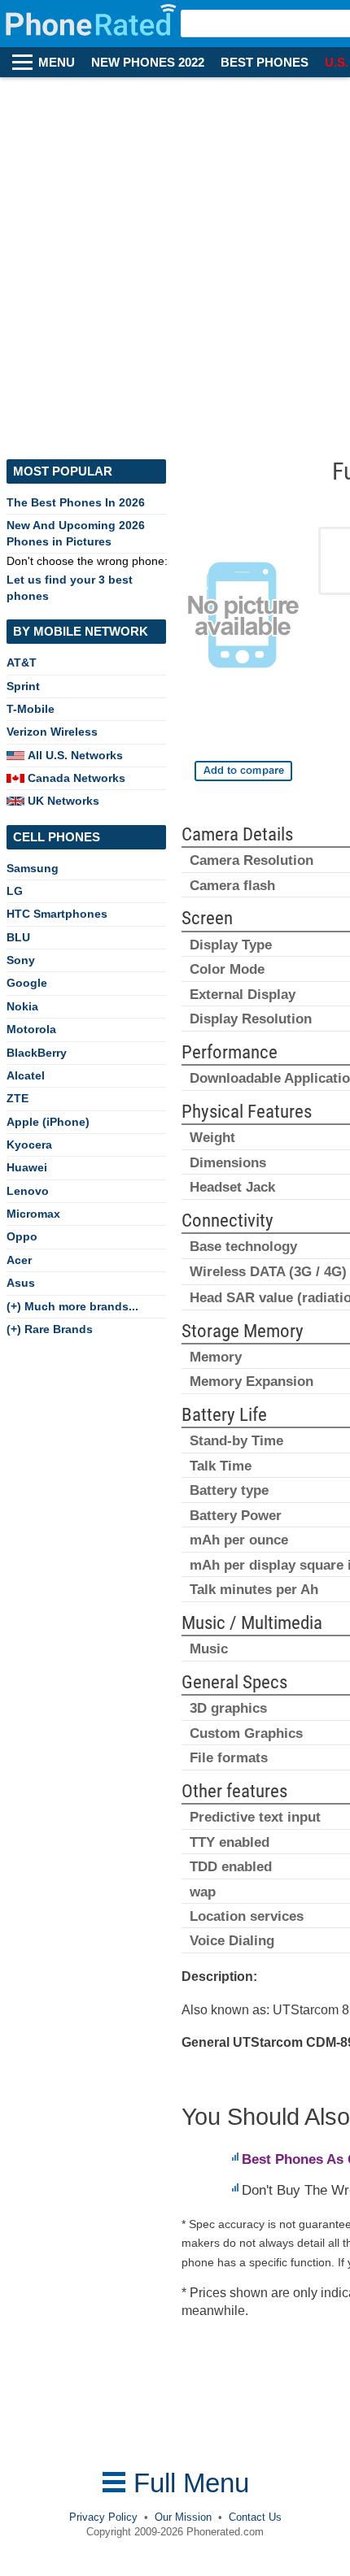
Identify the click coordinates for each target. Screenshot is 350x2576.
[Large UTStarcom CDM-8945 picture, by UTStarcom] (243, 619)
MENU (57, 63)
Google (27, 983)
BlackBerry (37, 1053)
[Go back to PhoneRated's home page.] (92, 24)
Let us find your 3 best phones (70, 587)
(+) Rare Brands (50, 1329)
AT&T (22, 662)
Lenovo (28, 1191)
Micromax (33, 1214)
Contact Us (255, 2517)
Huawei (27, 1167)
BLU (18, 937)
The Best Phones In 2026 (76, 502)
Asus (21, 1283)
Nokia (22, 1006)
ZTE (17, 1098)
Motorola (31, 1029)
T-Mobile (31, 709)
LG (15, 891)
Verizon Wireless (52, 732)
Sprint (23, 686)
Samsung (33, 868)
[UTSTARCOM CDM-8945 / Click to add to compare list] (243, 771)
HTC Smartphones (57, 914)
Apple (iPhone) (48, 1122)
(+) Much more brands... (72, 1306)
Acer (19, 1260)
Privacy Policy (103, 2517)
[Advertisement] (175, 260)
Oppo (22, 1236)
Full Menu (188, 2483)
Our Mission (183, 2517)
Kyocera (29, 1145)
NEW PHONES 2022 (148, 63)
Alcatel (26, 1075)
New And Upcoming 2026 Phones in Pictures (76, 533)
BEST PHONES (265, 63)
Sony (21, 960)
